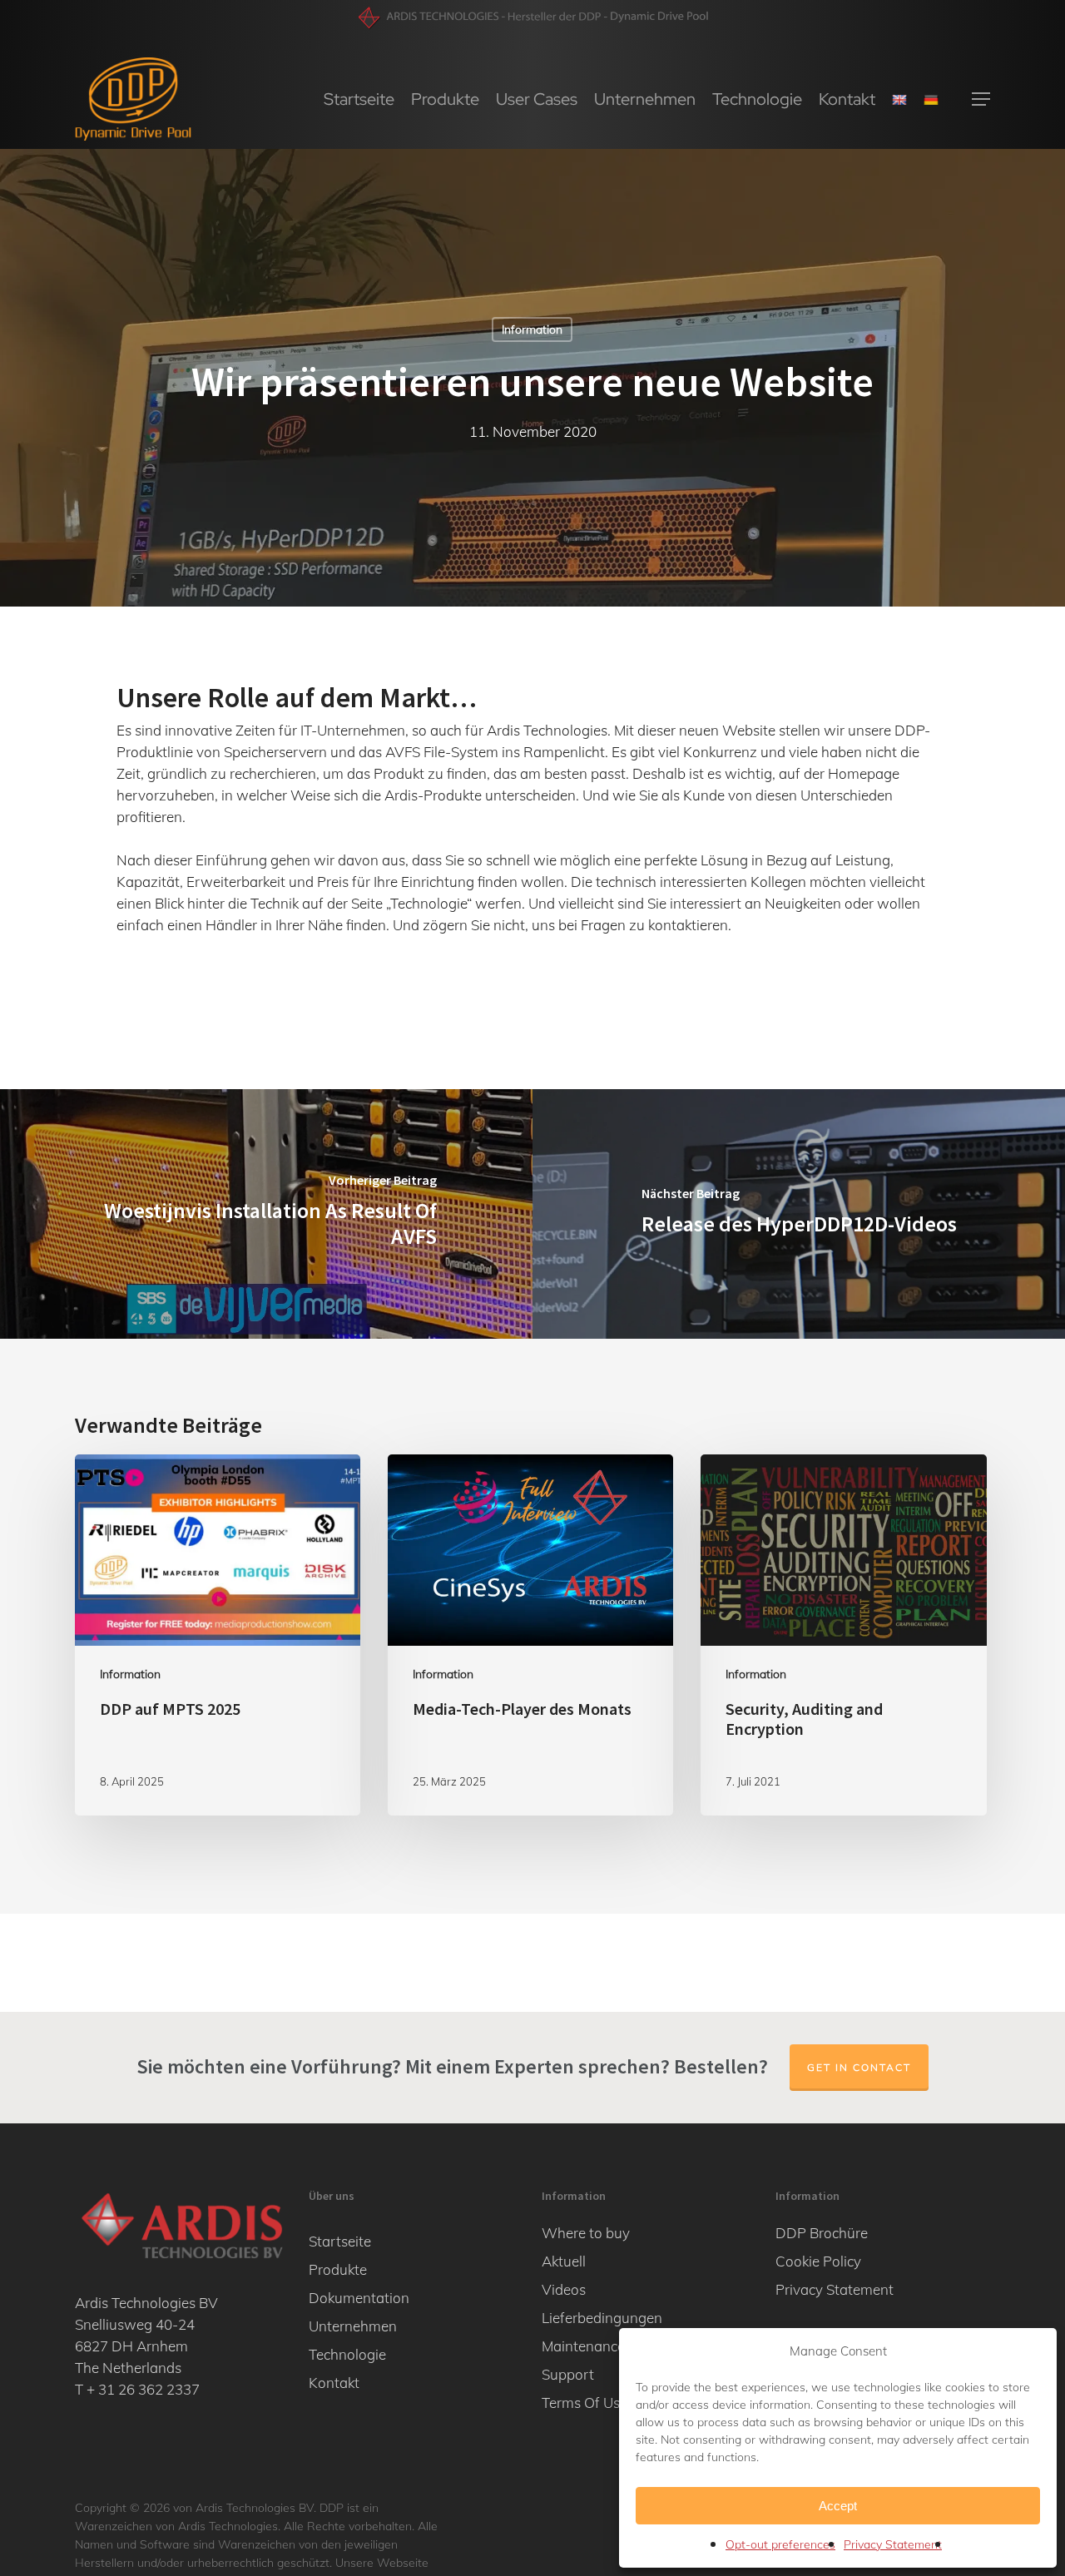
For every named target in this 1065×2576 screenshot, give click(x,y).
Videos (564, 2289)
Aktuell (564, 2261)
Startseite (340, 2241)
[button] (981, 99)
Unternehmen (353, 2326)
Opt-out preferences (780, 2544)
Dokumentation (359, 2298)
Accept (838, 2506)
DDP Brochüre (822, 2233)
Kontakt (334, 2383)
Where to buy (586, 2233)
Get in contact (859, 2067)
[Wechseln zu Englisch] (899, 99)
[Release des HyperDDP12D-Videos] (799, 1214)
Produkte (338, 2269)
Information (532, 329)
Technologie (347, 2354)
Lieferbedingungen (602, 2318)
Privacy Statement (893, 2544)
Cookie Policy (818, 2261)
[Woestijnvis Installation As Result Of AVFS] (266, 1214)
